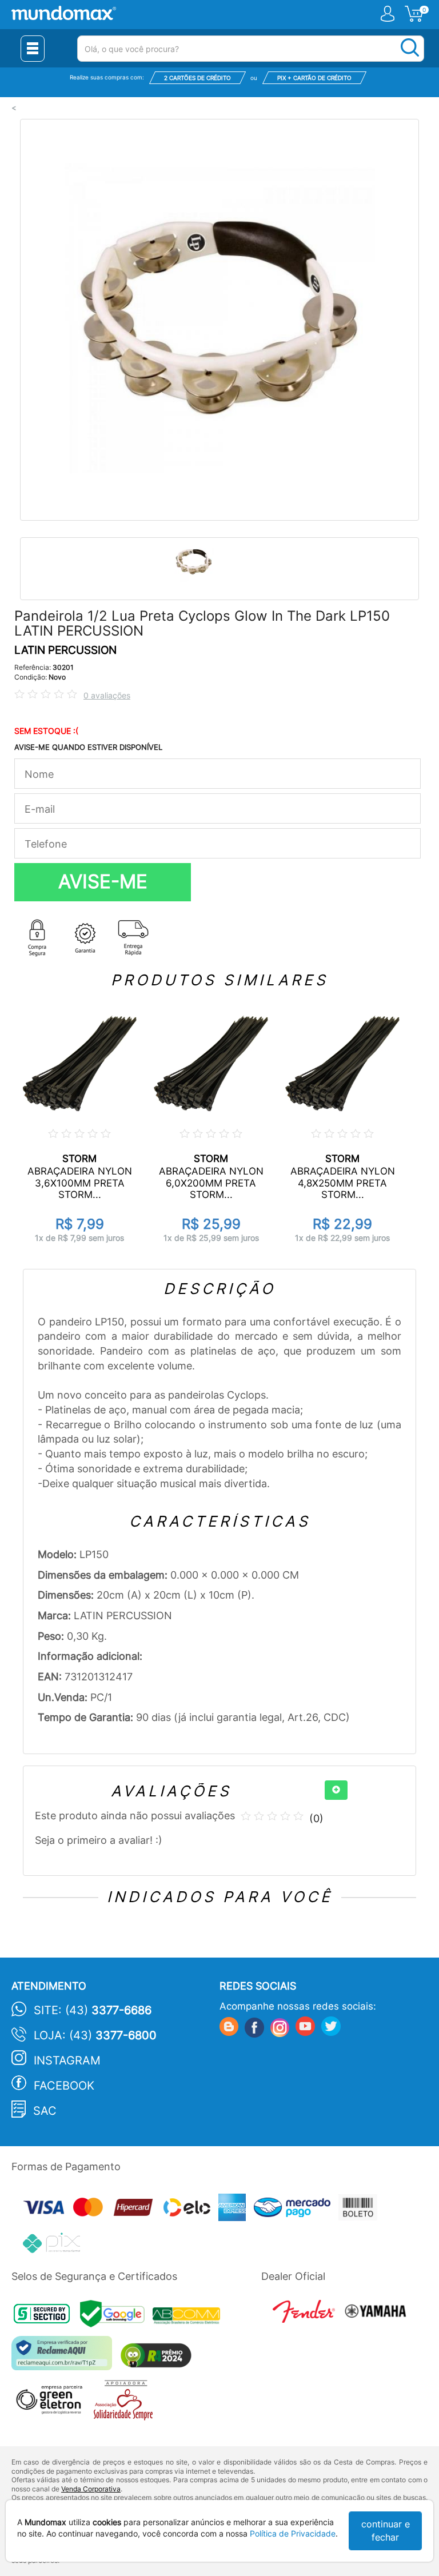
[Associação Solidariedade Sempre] (126, 2403)
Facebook (64, 2086)
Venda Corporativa (91, 2489)
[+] (336, 1790)
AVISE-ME (103, 881)
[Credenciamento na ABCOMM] (189, 2317)
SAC (45, 2111)
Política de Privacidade (293, 2533)
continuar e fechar (386, 2531)
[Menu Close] (33, 49)
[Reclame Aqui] (65, 2357)
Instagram (67, 2060)
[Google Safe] (116, 2317)
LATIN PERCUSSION (65, 650)
